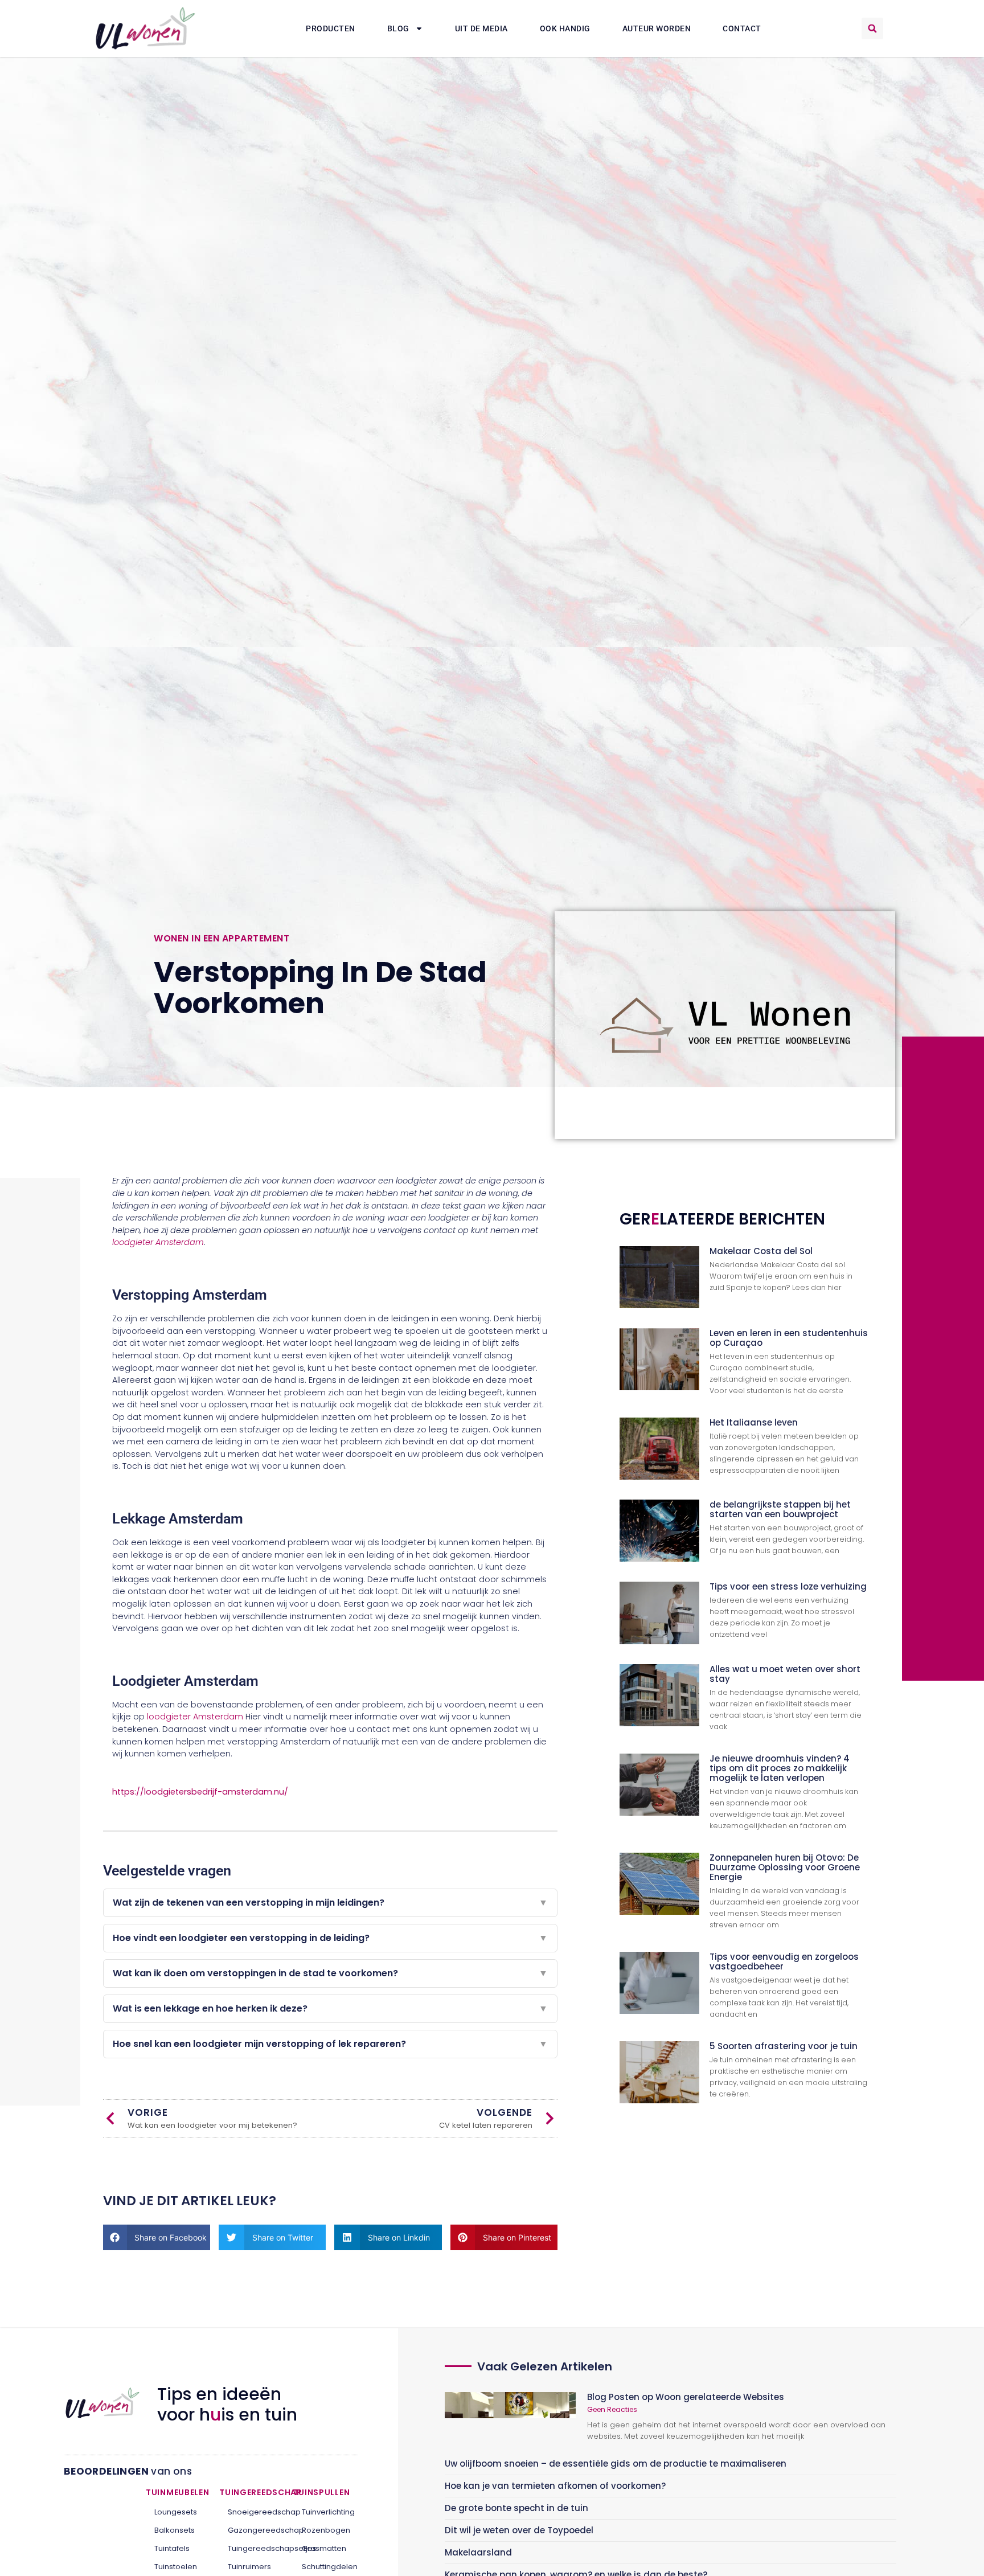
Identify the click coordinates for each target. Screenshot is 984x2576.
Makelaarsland (478, 2552)
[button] (872, 28)
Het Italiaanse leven (754, 1422)
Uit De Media (481, 28)
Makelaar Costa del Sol (761, 1251)
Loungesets (176, 2512)
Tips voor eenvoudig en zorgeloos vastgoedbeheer (784, 1961)
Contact (742, 28)
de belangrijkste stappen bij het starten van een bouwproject (780, 1509)
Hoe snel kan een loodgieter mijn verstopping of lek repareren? (330, 2044)
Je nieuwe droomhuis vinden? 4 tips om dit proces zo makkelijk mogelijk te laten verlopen (780, 1768)
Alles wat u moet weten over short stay (785, 1674)
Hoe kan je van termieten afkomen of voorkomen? (555, 2486)
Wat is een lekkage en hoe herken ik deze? (330, 2008)
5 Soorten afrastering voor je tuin (784, 2046)
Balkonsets (175, 2530)
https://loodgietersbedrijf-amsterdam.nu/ (200, 1792)
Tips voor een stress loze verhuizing (788, 1586)
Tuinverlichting (326, 2512)
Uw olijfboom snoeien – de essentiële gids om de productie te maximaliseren (616, 2464)
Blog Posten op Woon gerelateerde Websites (686, 2397)
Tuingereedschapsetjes (252, 2548)
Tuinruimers (249, 2567)
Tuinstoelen (176, 2567)
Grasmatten (324, 2548)
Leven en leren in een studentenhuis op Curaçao (789, 1338)
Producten (331, 28)
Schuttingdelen (326, 2567)
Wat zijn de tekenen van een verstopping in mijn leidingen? (330, 1903)
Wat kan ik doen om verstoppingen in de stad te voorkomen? (330, 1973)
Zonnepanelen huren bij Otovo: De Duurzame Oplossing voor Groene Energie (785, 1867)
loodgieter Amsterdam (158, 1242)
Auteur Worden (657, 28)
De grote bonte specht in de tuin (516, 2508)
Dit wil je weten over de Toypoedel (519, 2530)
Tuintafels (172, 2548)
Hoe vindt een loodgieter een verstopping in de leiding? (330, 1938)
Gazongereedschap (252, 2530)
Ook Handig (565, 28)
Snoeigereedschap (252, 2512)
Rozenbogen (326, 2530)
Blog (398, 28)
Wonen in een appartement (222, 938)
